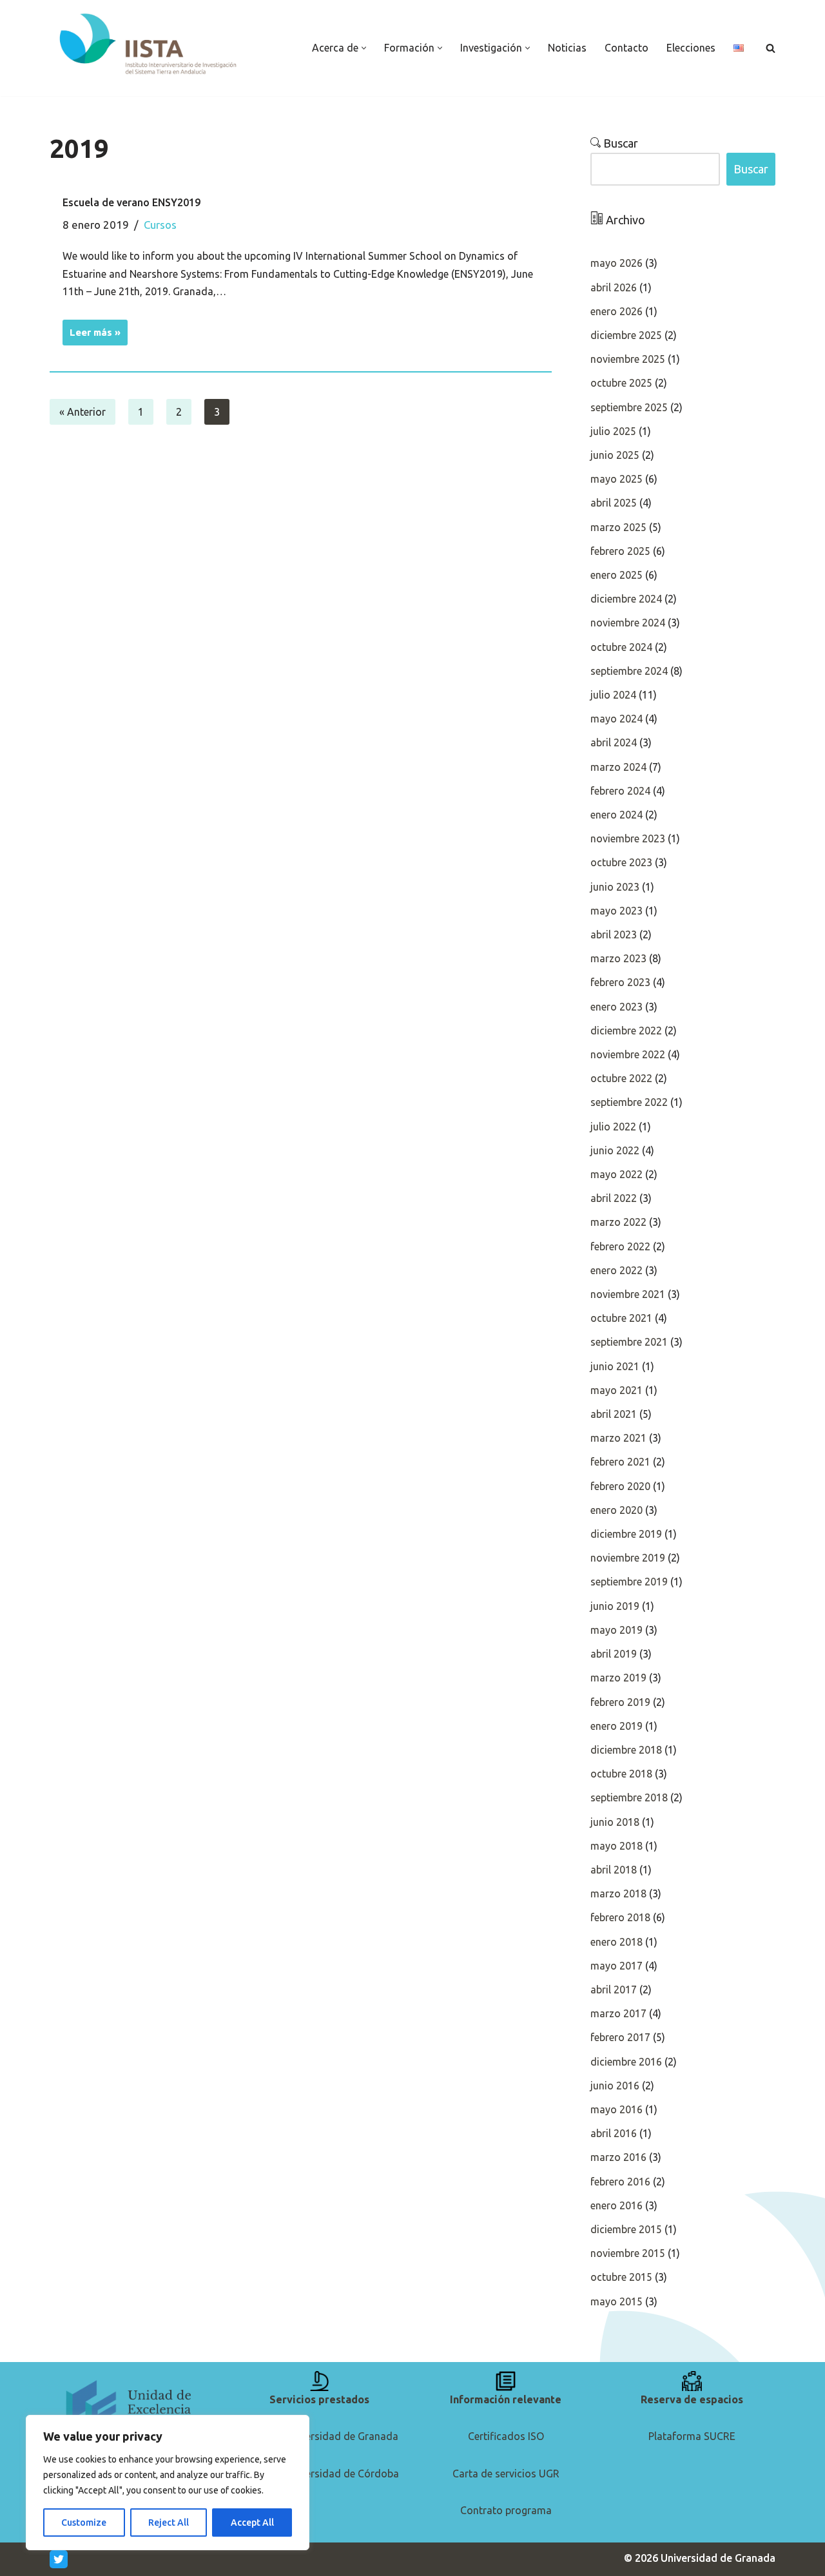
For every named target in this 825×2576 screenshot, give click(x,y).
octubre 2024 (621, 647)
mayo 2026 (616, 263)
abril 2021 (614, 1414)
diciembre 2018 (626, 1750)
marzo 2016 (618, 2157)
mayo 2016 (616, 2109)
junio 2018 (615, 1822)
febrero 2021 (620, 1462)
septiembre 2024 (629, 671)
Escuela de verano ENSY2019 (131, 202)
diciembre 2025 (626, 335)
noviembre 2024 (628, 623)
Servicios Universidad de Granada (319, 2436)
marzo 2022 (618, 1222)
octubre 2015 (621, 2277)
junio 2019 (615, 1606)
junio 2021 (615, 1366)
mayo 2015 (616, 2301)
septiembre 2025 (629, 407)
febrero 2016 (620, 2182)
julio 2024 (613, 695)
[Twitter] (59, 2559)
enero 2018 (616, 1942)
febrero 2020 (620, 1486)
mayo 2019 (616, 1630)
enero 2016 (616, 2205)
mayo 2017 (616, 1966)
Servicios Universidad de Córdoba (320, 2474)
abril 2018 (614, 1870)
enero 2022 (616, 1270)
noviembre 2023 (628, 838)
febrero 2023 (620, 982)
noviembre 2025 (628, 359)
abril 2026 (614, 287)
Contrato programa (506, 2510)
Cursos (160, 225)
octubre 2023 (621, 862)
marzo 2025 (618, 527)
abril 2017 (614, 1990)
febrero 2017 (620, 2037)
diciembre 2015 (626, 2229)
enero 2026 (616, 311)
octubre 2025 (621, 383)
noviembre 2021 (628, 1294)
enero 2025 (616, 575)
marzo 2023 (618, 958)
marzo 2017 (618, 2013)
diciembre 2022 (626, 1031)
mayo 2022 (616, 1174)
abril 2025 (614, 503)
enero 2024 (616, 815)
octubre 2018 (621, 1774)
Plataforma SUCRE (692, 2436)
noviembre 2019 (628, 1558)
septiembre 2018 (629, 1797)
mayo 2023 (616, 911)
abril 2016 (614, 2133)
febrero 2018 (620, 1917)
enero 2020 (616, 1510)
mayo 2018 (616, 1846)
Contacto (626, 48)
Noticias (567, 48)
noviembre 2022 (628, 1054)
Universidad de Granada (718, 2558)
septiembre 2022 (629, 1102)
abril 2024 (614, 742)
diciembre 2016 (626, 2062)
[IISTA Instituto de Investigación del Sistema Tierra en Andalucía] (149, 45)
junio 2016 (615, 2086)
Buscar (619, 143)
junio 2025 (615, 455)
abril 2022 (614, 1198)
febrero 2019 (620, 1702)
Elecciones (691, 48)
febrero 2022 (620, 1246)
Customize (84, 2523)
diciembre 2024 (626, 599)
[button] (364, 48)
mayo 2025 (616, 479)
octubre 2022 (621, 1078)
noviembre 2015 (628, 2253)
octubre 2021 (621, 1318)
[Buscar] (771, 48)
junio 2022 (615, 1150)
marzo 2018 (618, 1893)
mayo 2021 (616, 1390)
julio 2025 (613, 431)
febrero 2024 (620, 791)
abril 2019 (614, 1654)
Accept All (252, 2523)
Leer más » (92, 329)
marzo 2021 (618, 1438)
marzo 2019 (618, 1678)
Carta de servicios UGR (506, 2474)
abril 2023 (614, 935)
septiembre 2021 (629, 1342)
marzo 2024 (618, 767)
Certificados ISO (506, 2436)
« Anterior (82, 412)
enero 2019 (616, 1726)
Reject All (169, 2523)
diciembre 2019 (626, 1534)
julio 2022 (613, 1127)
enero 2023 (616, 1007)
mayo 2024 (616, 719)
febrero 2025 (620, 551)
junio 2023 (615, 887)
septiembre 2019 (629, 1582)
